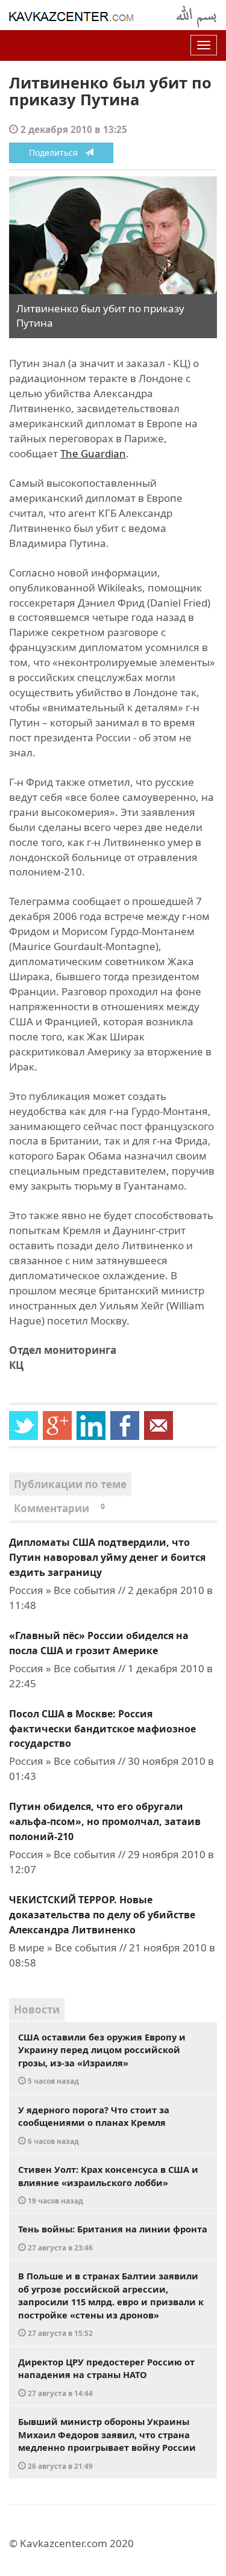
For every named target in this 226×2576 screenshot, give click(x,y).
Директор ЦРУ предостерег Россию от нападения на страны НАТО (106, 2377)
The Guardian (93, 453)
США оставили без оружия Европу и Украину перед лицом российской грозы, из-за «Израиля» (102, 2059)
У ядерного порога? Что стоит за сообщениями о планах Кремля (94, 2125)
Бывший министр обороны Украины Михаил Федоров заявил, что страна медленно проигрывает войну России (107, 2443)
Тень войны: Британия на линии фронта (113, 2238)
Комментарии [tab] (59, 1508)
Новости (37, 2009)
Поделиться (57, 153)
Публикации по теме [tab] (70, 1484)
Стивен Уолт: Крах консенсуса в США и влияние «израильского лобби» (108, 2184)
